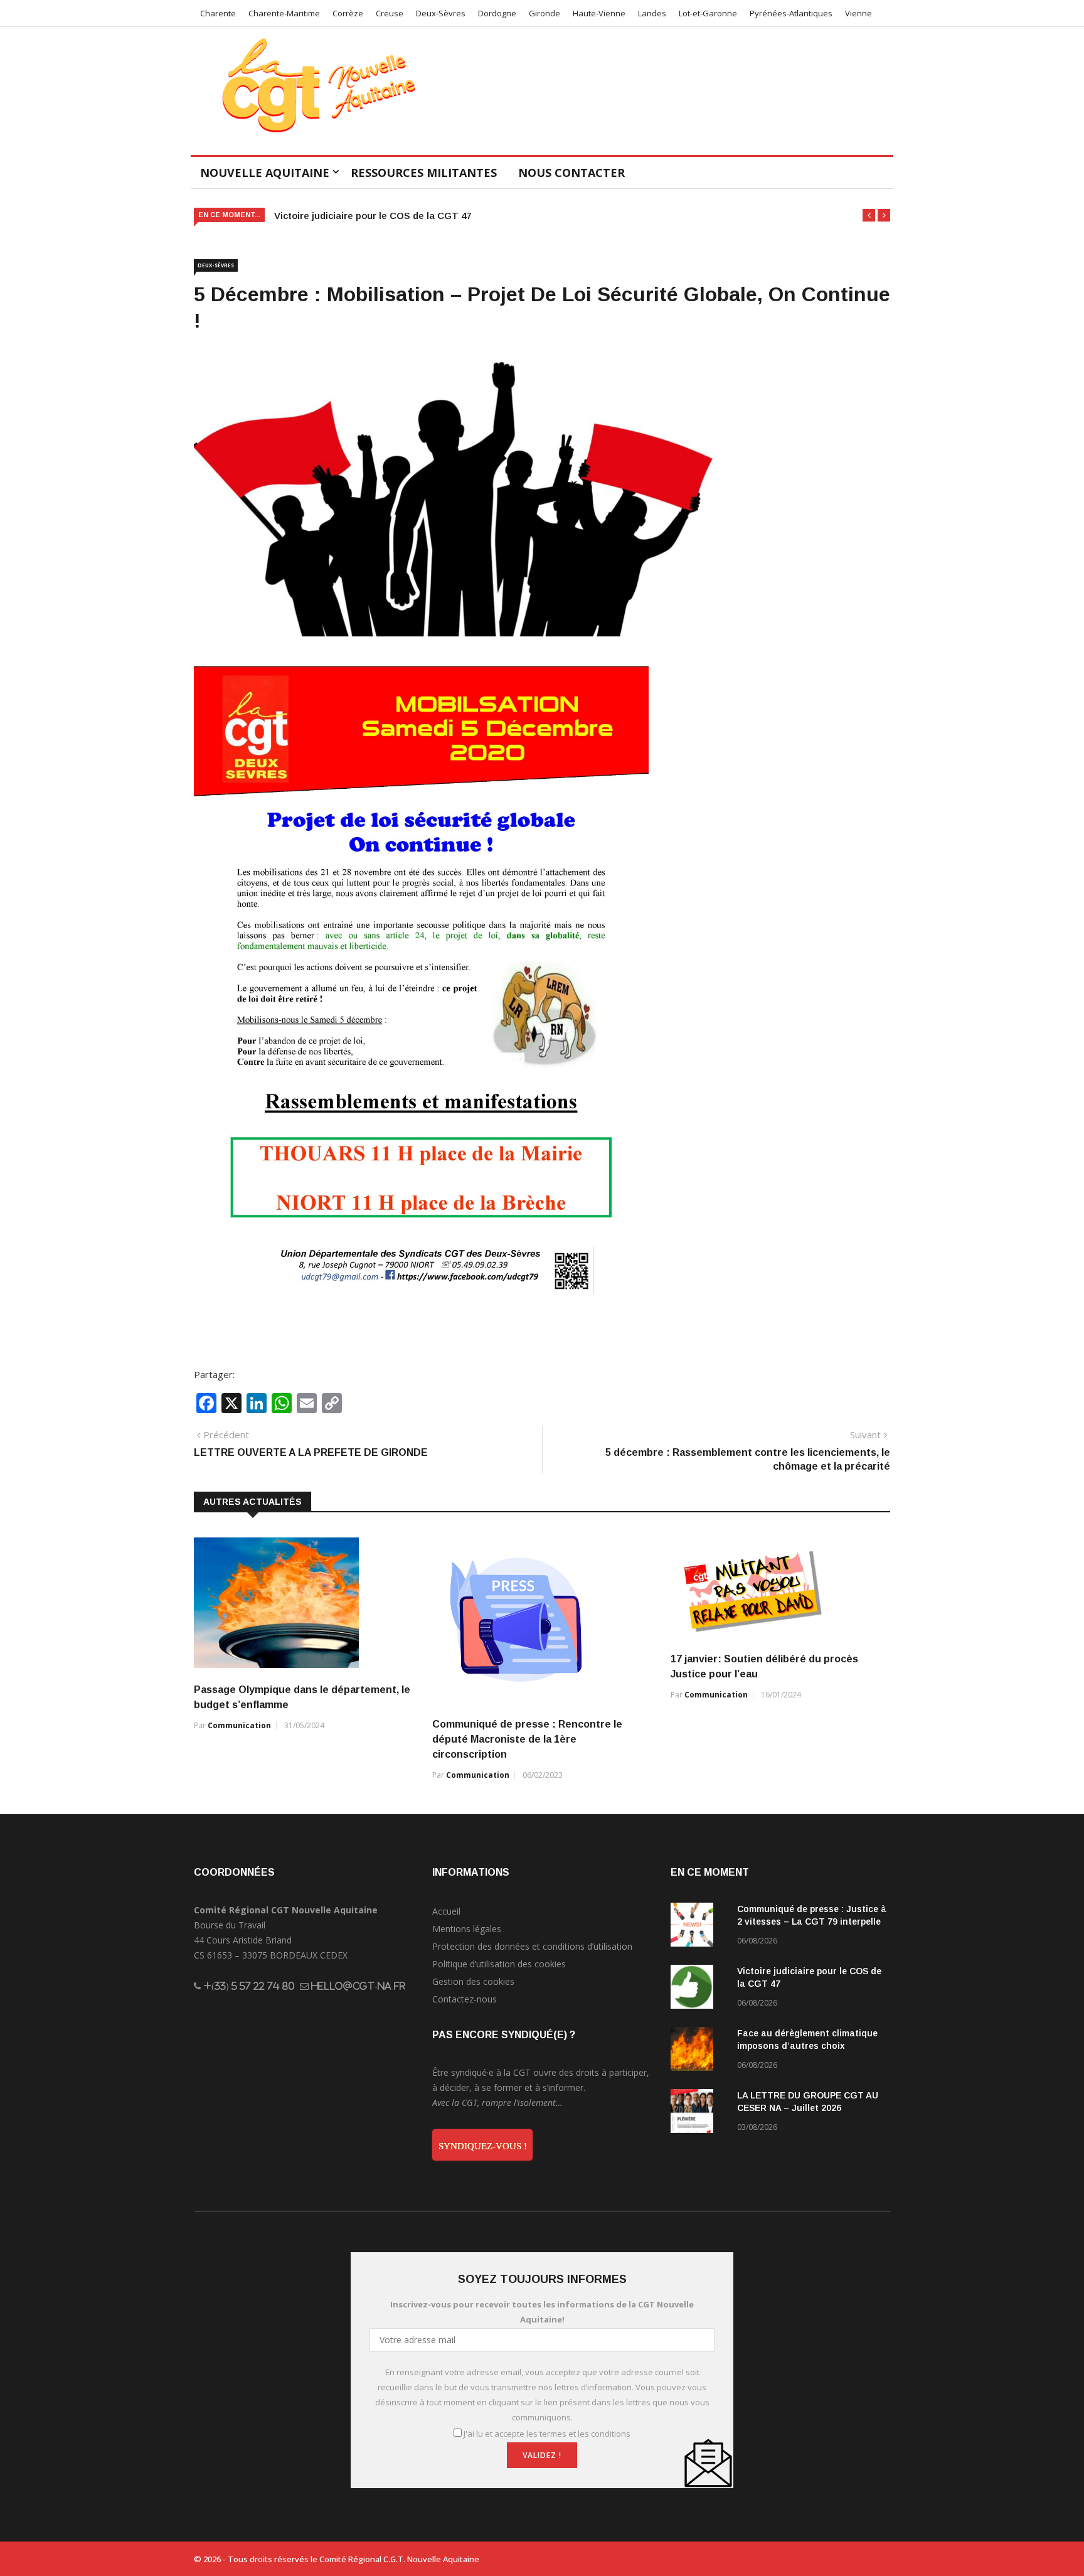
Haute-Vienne (599, 13)
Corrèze (348, 13)
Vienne (858, 13)
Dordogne (497, 13)
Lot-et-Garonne (708, 13)
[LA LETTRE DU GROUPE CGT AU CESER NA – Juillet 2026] (699, 2113)
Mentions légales (467, 1929)
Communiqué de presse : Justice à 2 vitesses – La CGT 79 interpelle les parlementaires (812, 1921)
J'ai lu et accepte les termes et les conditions (547, 2434)
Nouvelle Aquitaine (265, 173)
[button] (869, 215)
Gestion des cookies (473, 1981)
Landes (652, 13)
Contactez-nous (465, 1999)
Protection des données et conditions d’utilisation (532, 1946)
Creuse (390, 13)
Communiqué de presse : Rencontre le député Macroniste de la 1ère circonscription (527, 1739)
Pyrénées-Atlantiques (791, 13)
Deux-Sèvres (441, 13)
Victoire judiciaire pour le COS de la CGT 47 (373, 216)
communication (239, 1725)
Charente (218, 13)
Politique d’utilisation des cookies (499, 1964)
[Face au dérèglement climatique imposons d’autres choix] (699, 2051)
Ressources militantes (424, 173)
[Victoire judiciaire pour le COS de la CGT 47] (699, 1989)
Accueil (446, 1911)
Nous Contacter (571, 173)
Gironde (545, 13)
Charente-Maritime (284, 13)
